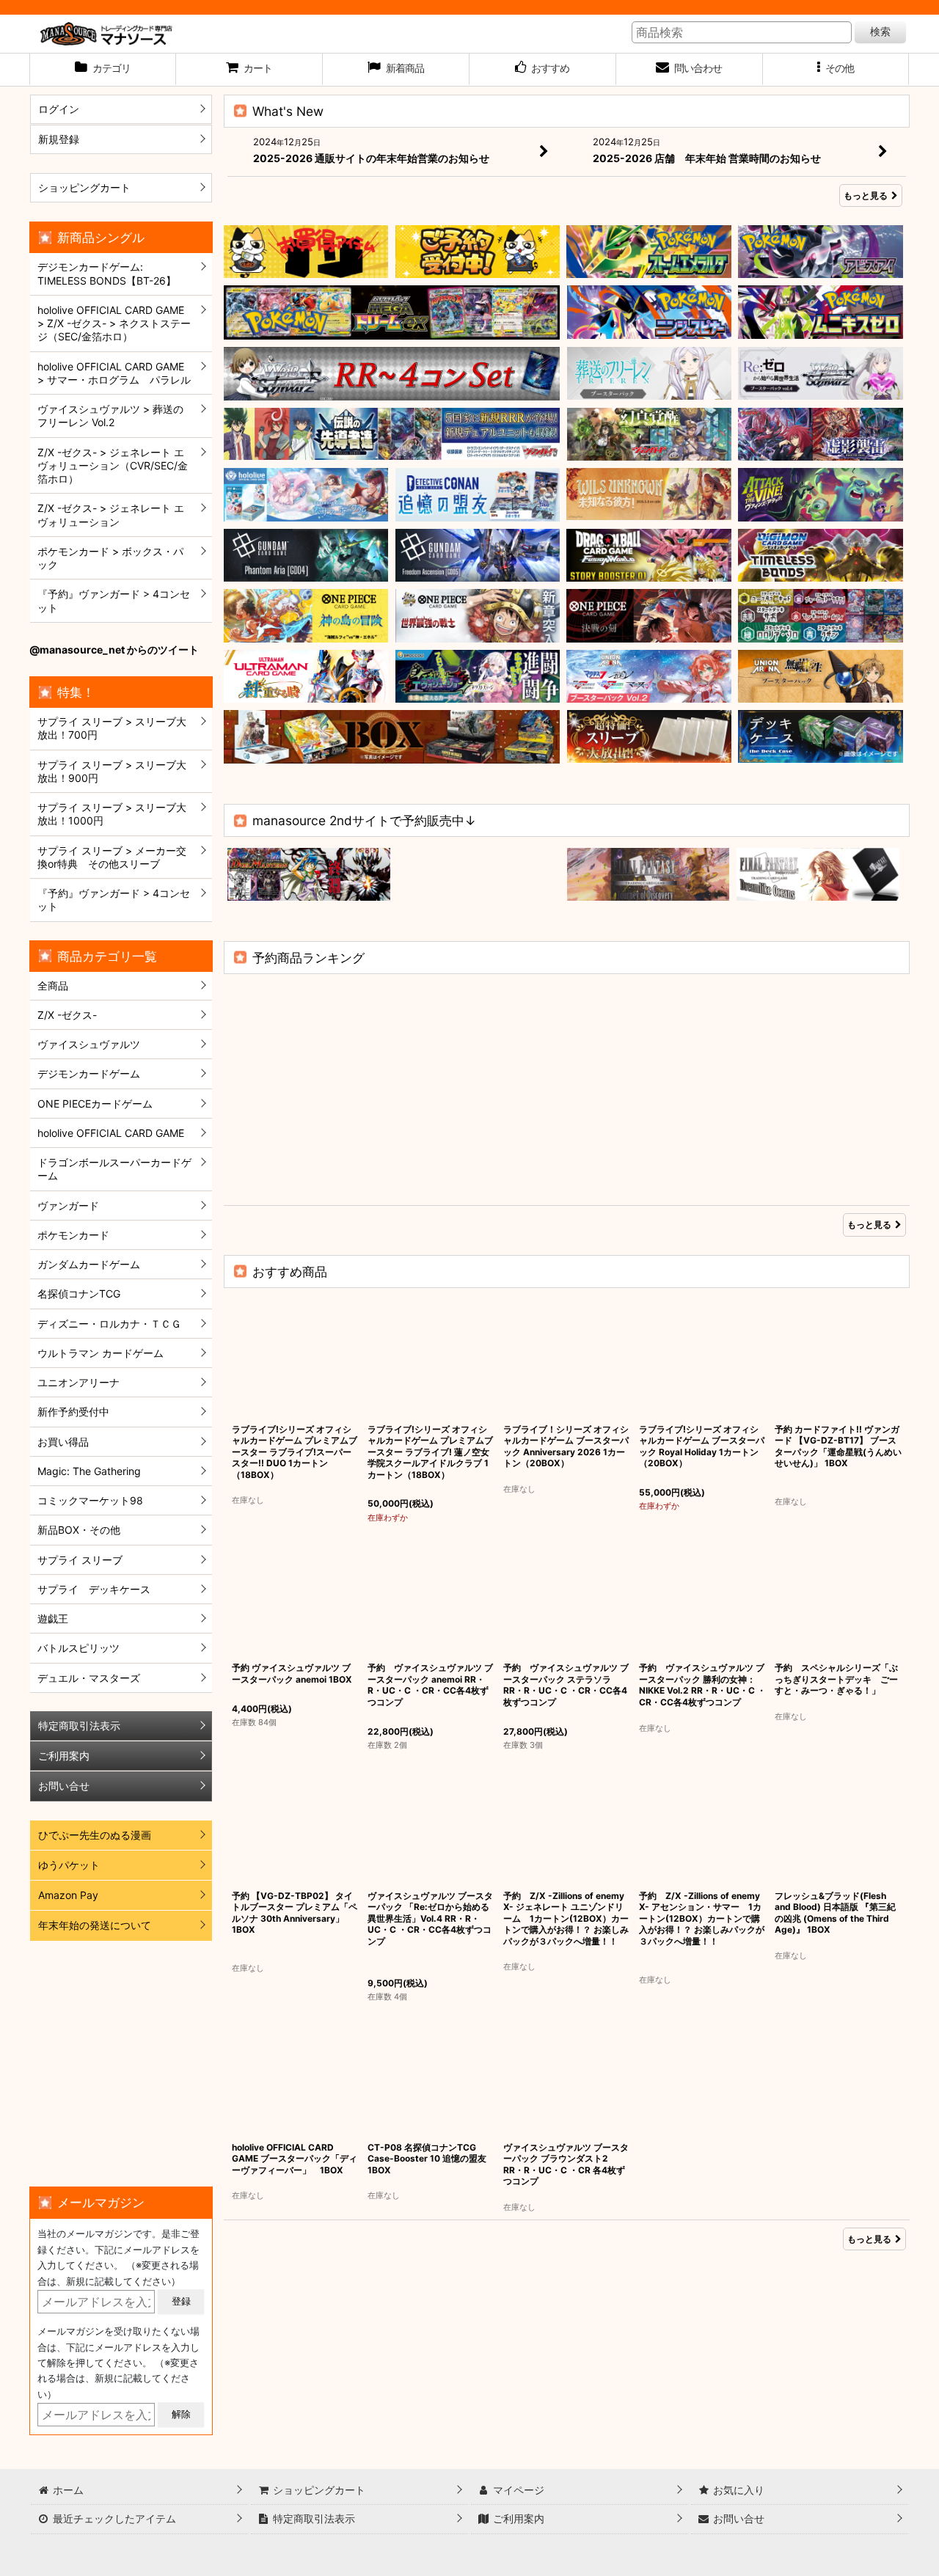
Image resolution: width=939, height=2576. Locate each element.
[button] (836, 70)
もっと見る (866, 195)
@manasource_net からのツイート (114, 650)
